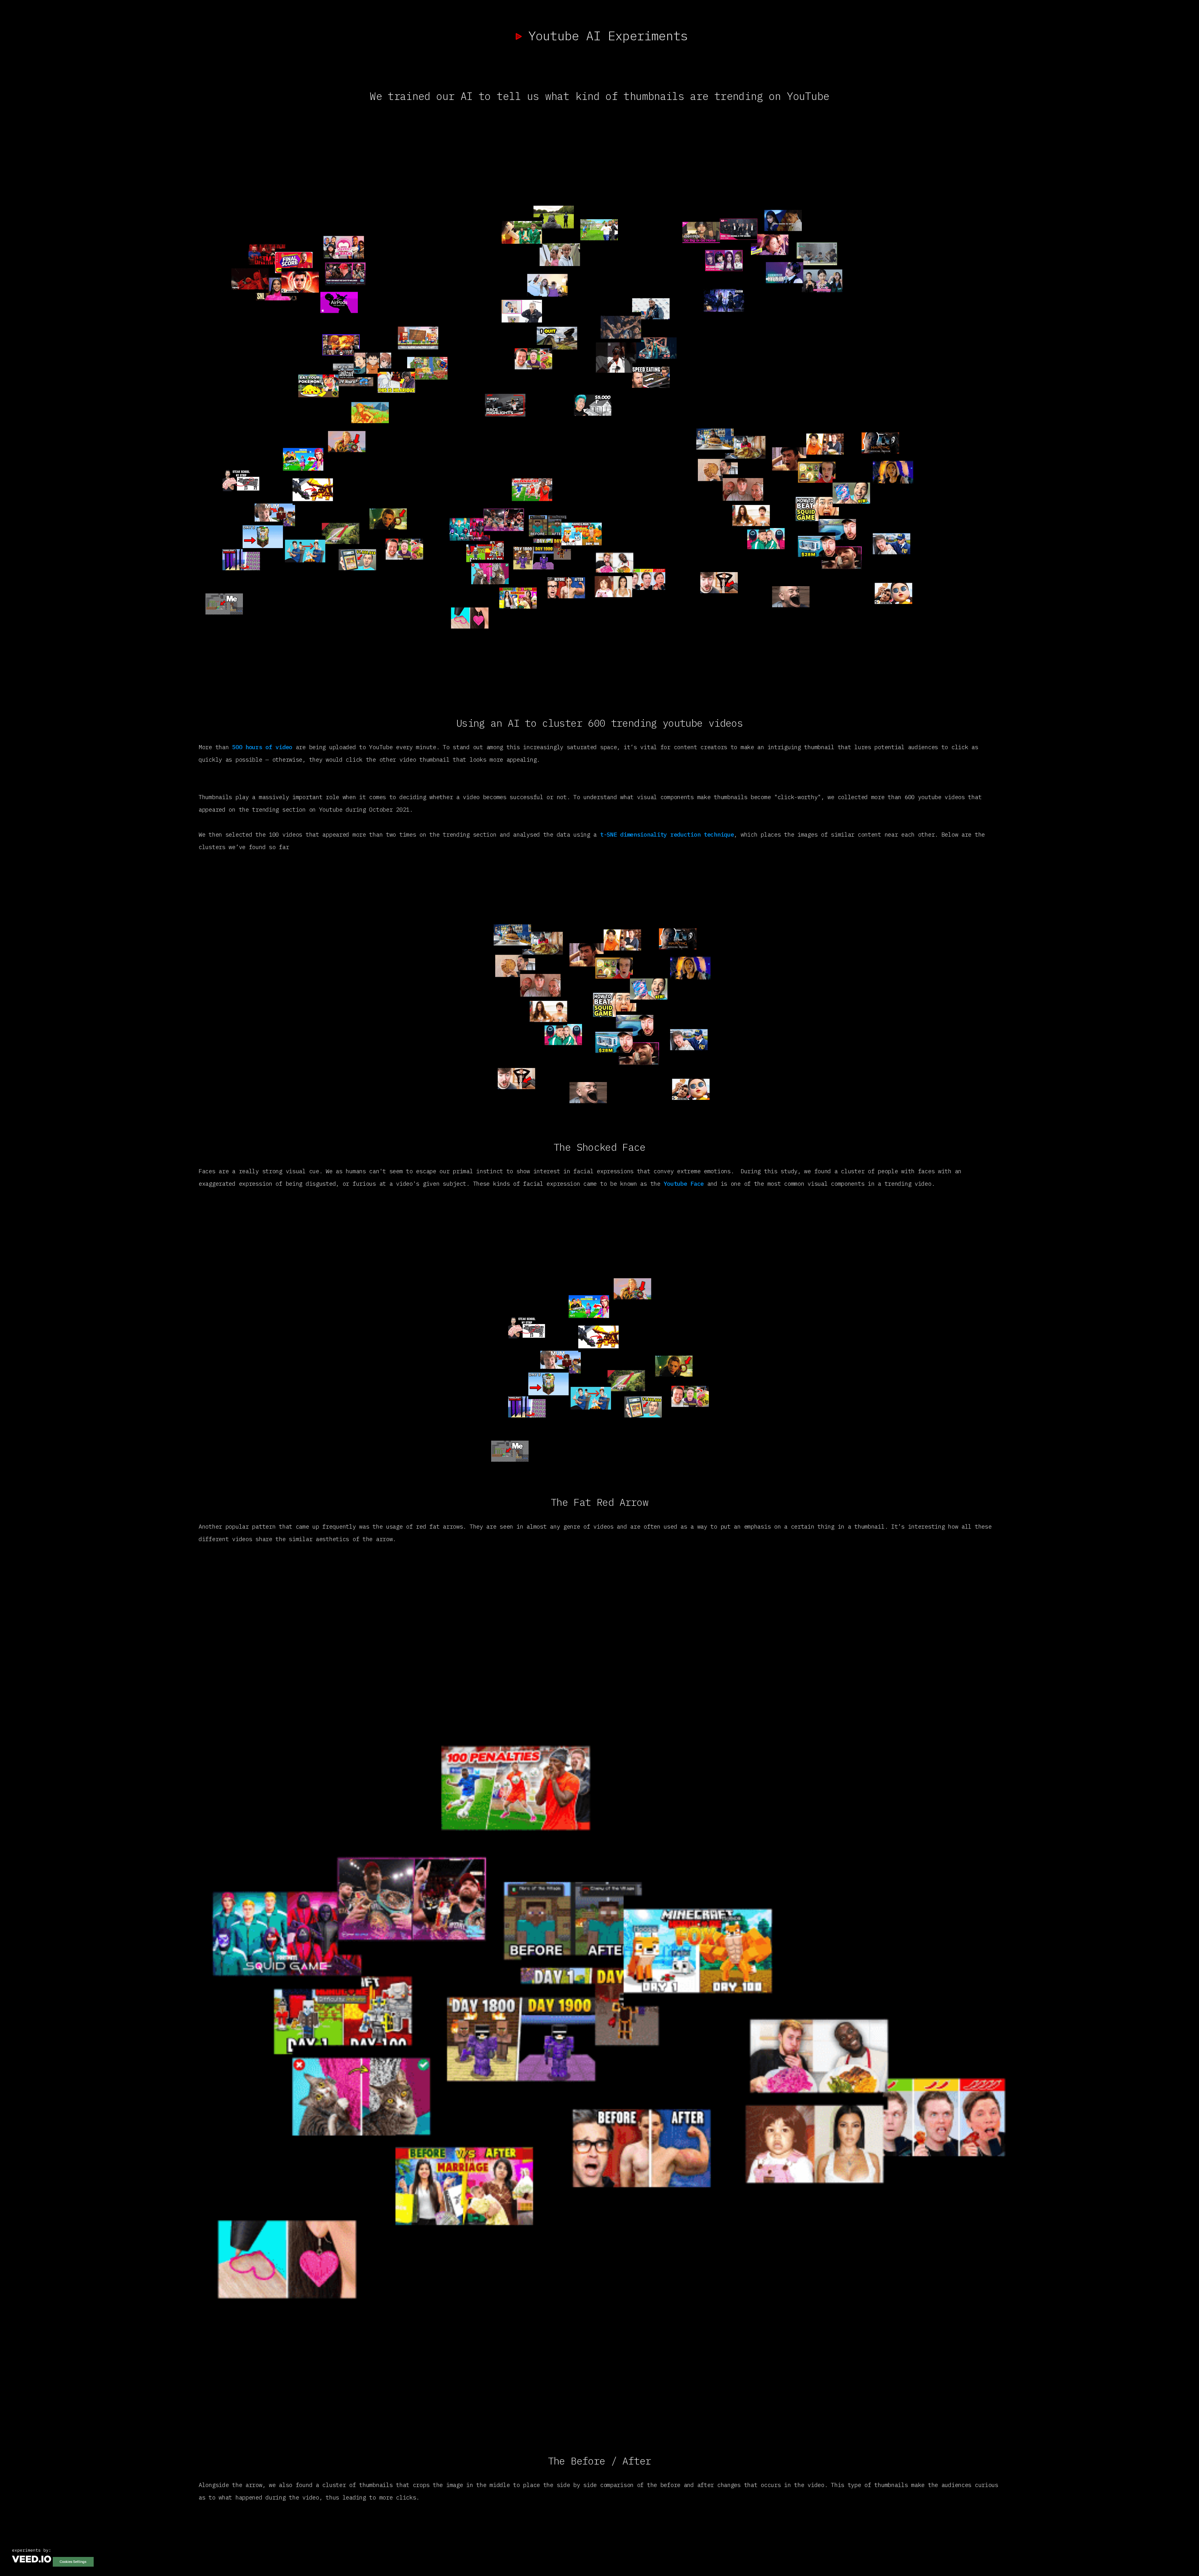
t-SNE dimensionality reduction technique (667, 834)
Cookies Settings (73, 2562)
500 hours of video (262, 747)
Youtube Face (685, 1184)
